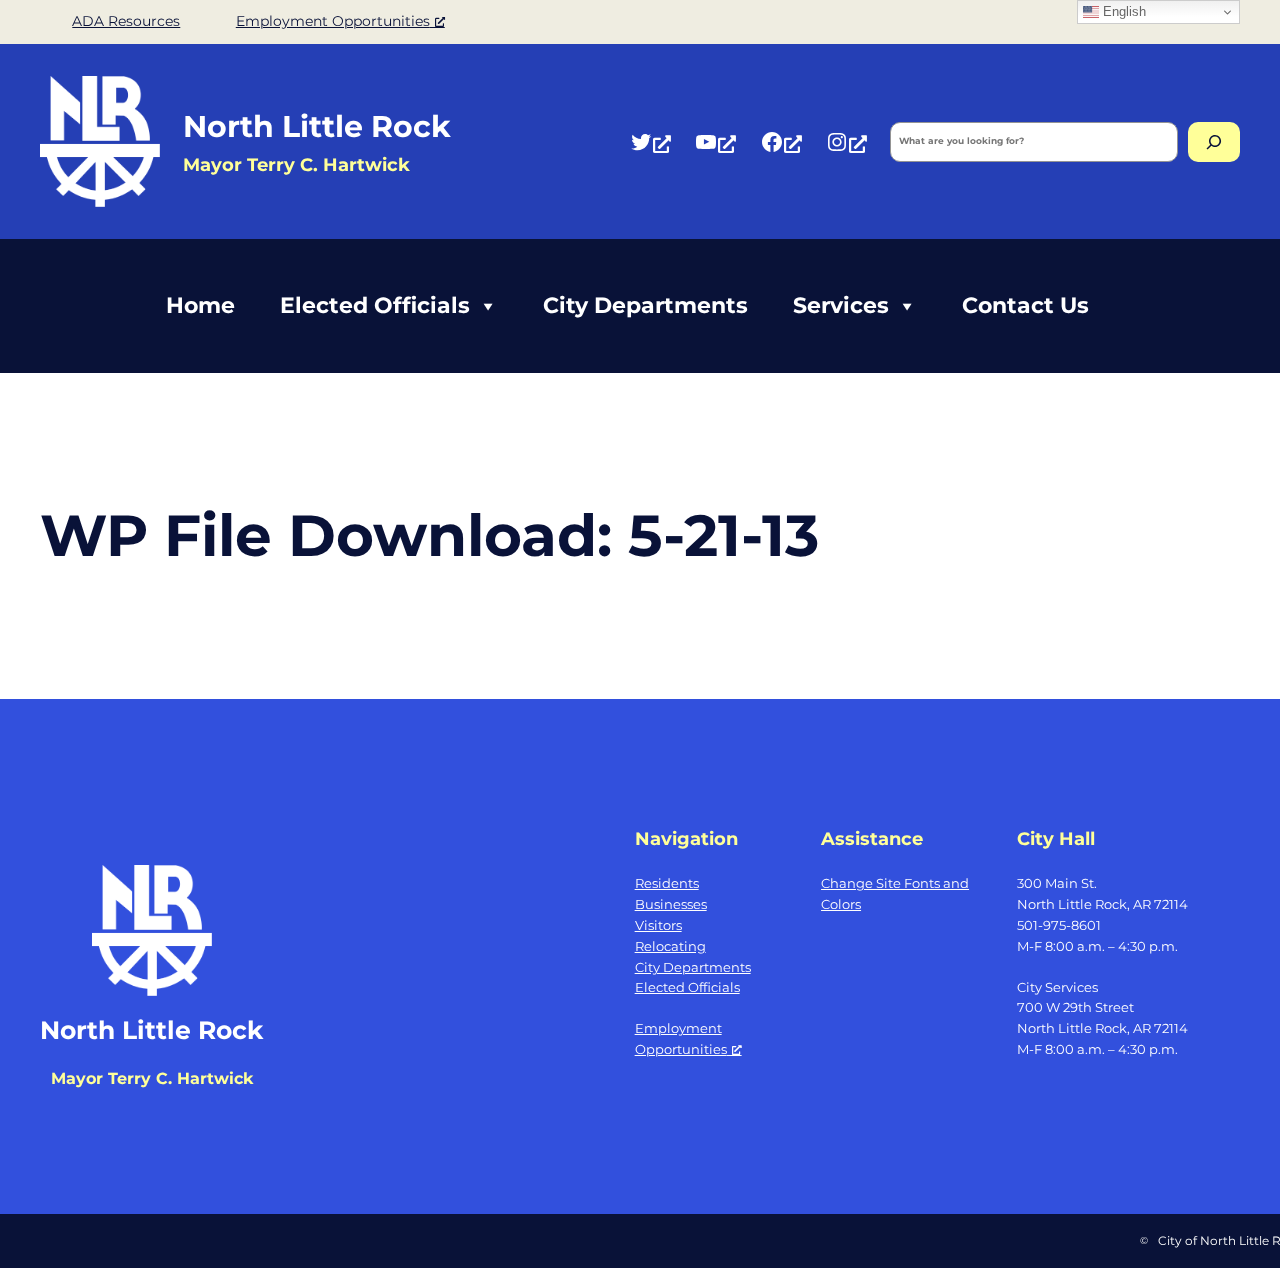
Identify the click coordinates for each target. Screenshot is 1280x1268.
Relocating (670, 946)
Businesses (671, 904)
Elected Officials (375, 305)
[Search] (1214, 142)
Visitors (658, 925)
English (1122, 11)
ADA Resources (126, 21)
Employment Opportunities (333, 21)
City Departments (645, 305)
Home (200, 305)
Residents (667, 883)
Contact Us (1025, 305)
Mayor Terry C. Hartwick (152, 1078)
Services (841, 305)
